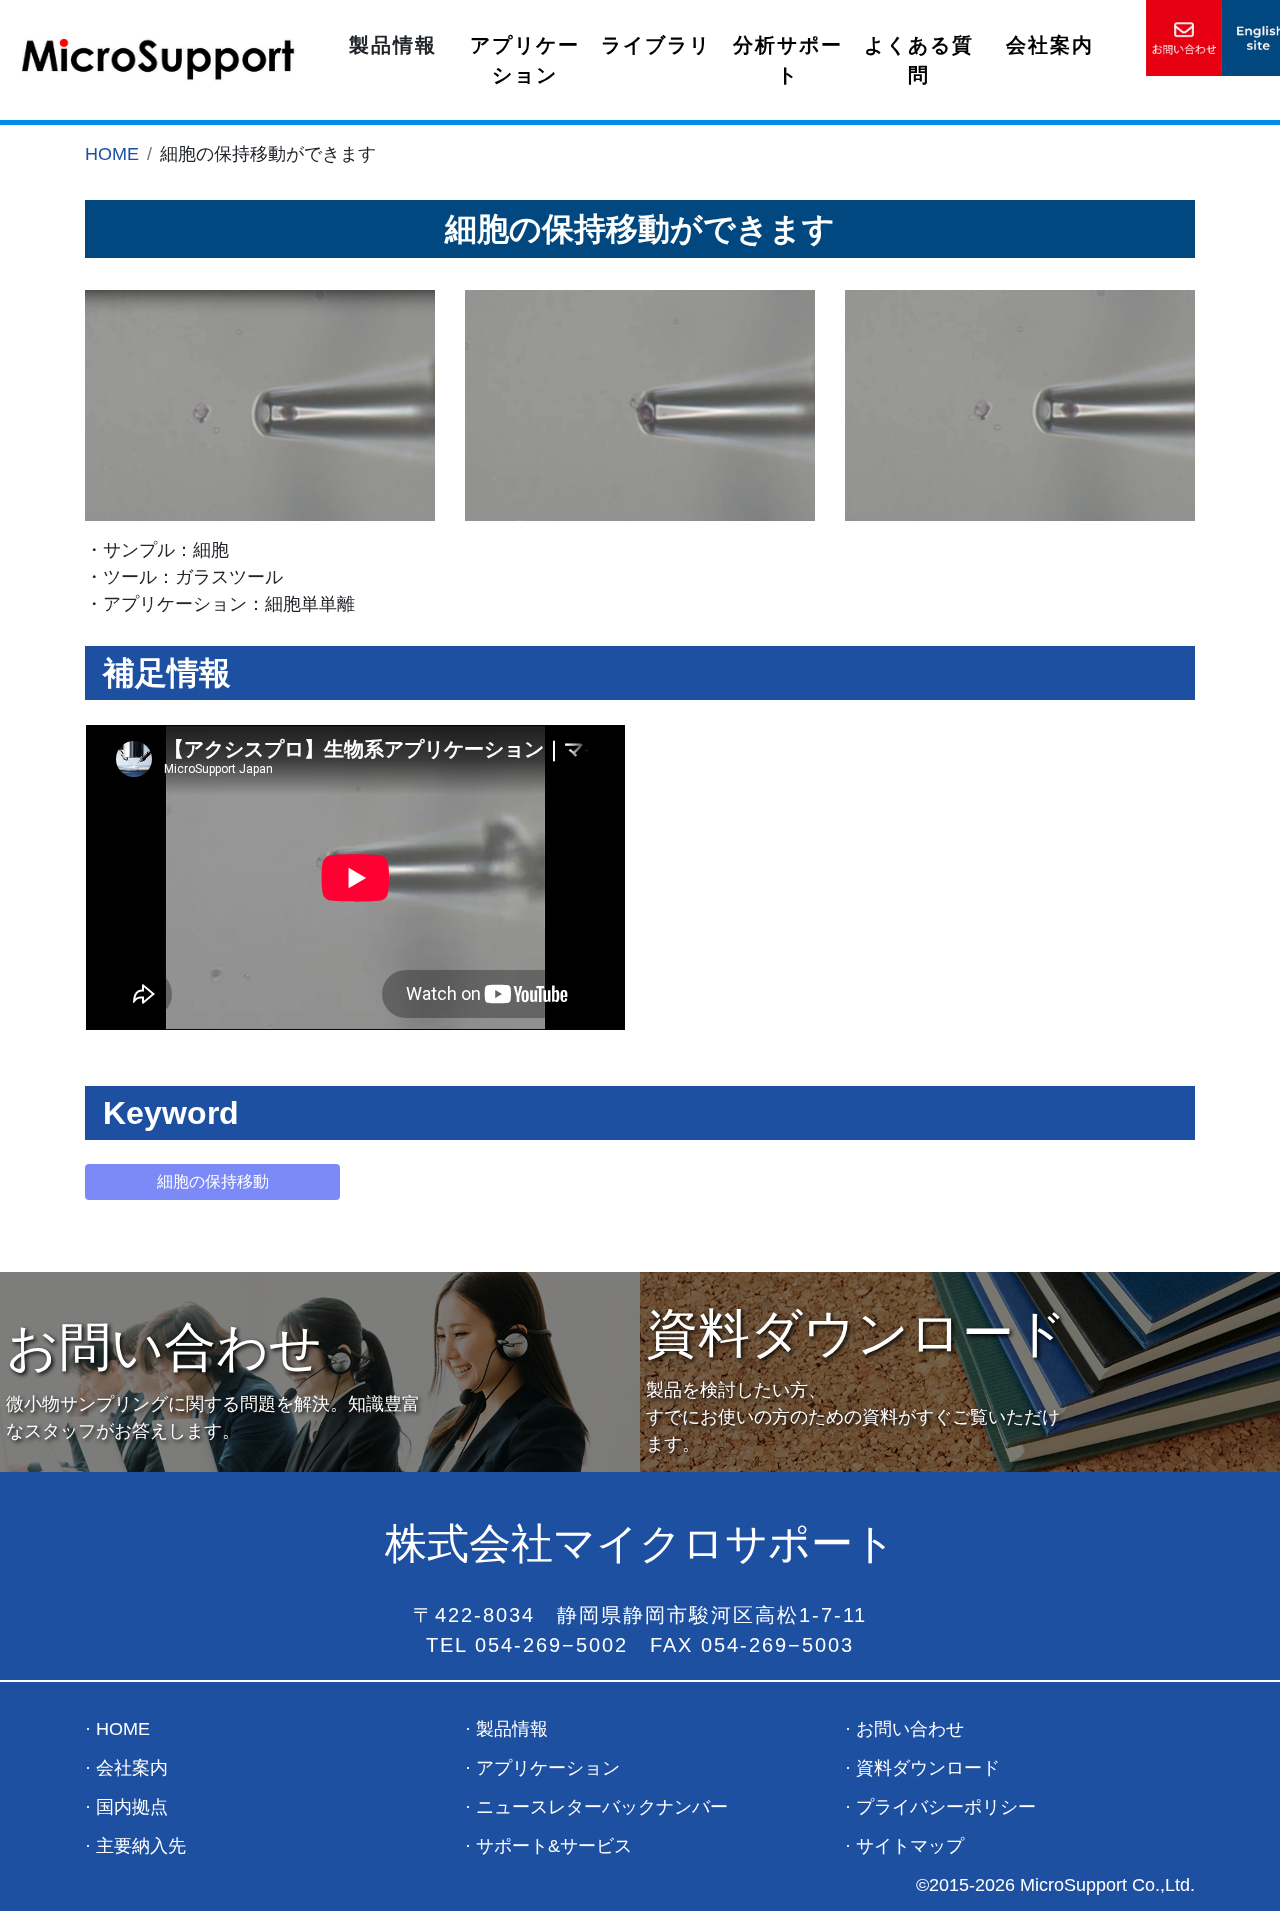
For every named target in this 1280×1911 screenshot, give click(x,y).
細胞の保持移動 (213, 1181)
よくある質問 (919, 60)
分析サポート (788, 60)
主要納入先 (141, 1846)
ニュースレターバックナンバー (602, 1807)
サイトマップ (910, 1846)
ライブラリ (656, 45)
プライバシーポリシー (946, 1807)
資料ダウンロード (928, 1768)
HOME (112, 154)
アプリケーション (525, 60)
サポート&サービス (554, 1846)
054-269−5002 (551, 1645)
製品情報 (512, 1729)
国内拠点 (132, 1807)
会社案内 (1050, 45)
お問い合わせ (910, 1729)
